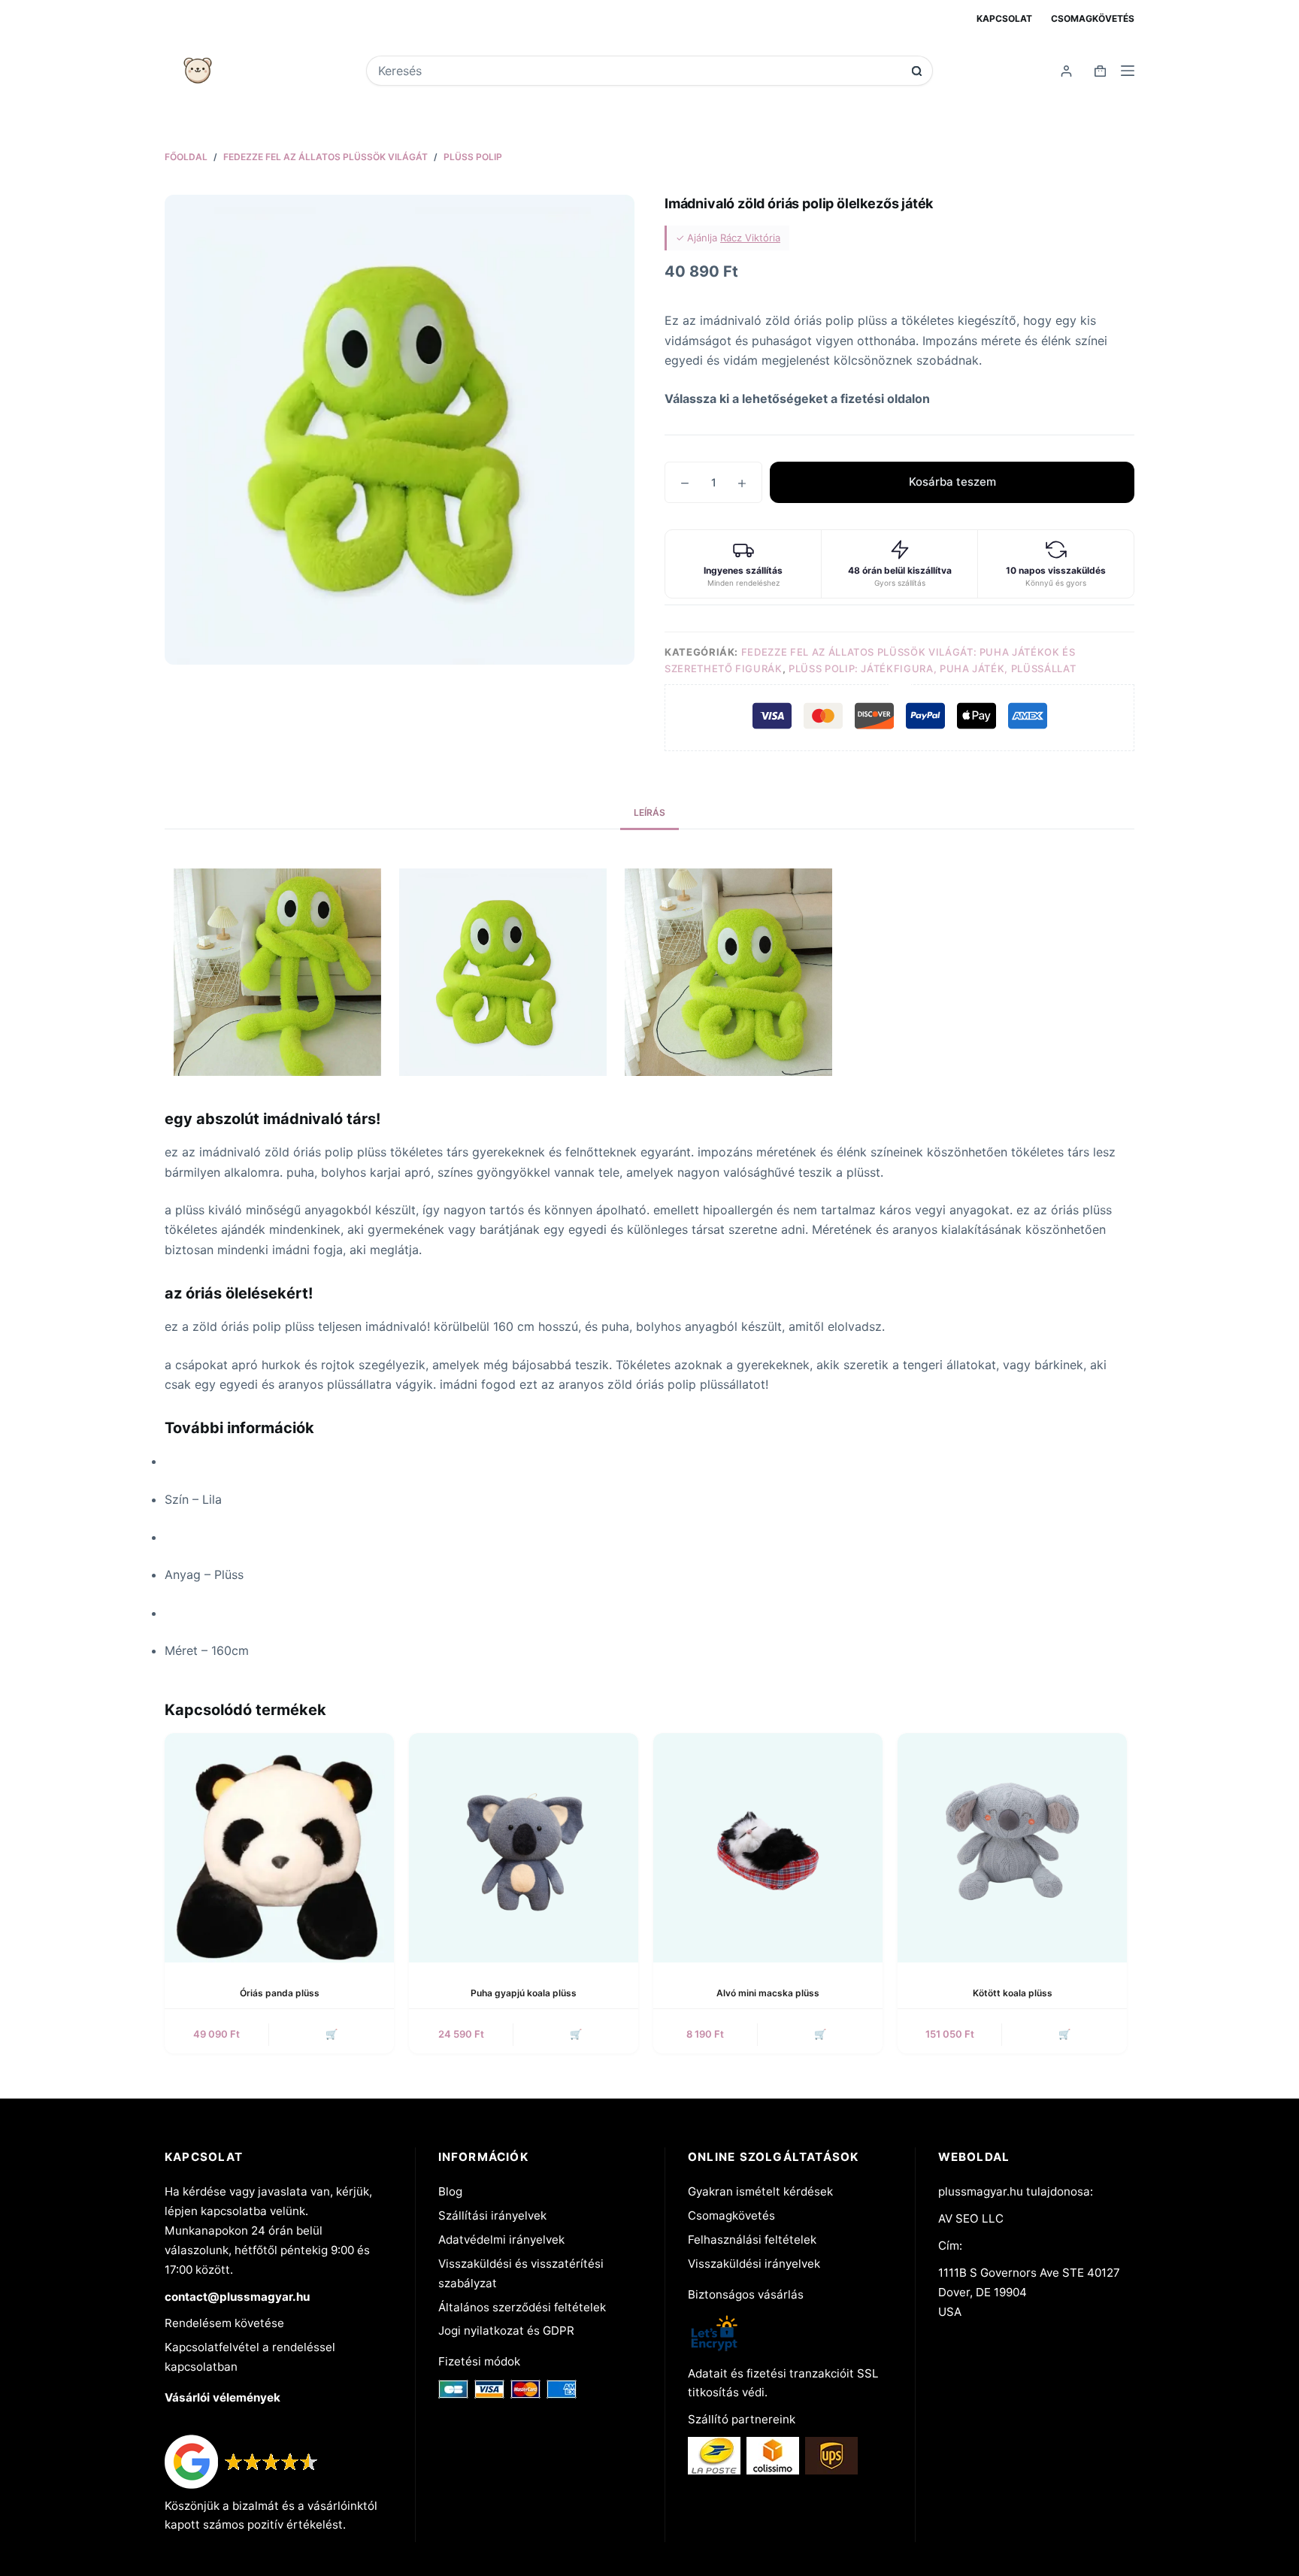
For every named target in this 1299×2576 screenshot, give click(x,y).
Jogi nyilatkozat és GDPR (506, 2331)
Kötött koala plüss (1013, 1993)
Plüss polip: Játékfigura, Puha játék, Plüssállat (932, 668)
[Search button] (917, 71)
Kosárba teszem (952, 482)
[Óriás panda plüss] (279, 1848)
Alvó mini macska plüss (768, 1993)
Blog (450, 2191)
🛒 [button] (332, 2034)
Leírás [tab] (649, 812)
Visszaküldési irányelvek (754, 2264)
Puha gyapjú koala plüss (524, 1993)
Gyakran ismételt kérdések (760, 2191)
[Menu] (1128, 71)
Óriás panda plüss (280, 1993)
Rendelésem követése (224, 2323)
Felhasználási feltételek (752, 2240)
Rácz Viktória (750, 238)
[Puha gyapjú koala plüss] (524, 1848)
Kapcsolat (1004, 18)
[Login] (1066, 71)
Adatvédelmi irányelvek (501, 2240)
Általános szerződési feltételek (522, 2307)
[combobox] (639, 71)
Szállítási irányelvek (492, 2215)
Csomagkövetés (1093, 18)
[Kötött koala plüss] (1012, 1848)
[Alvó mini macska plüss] (768, 1848)
